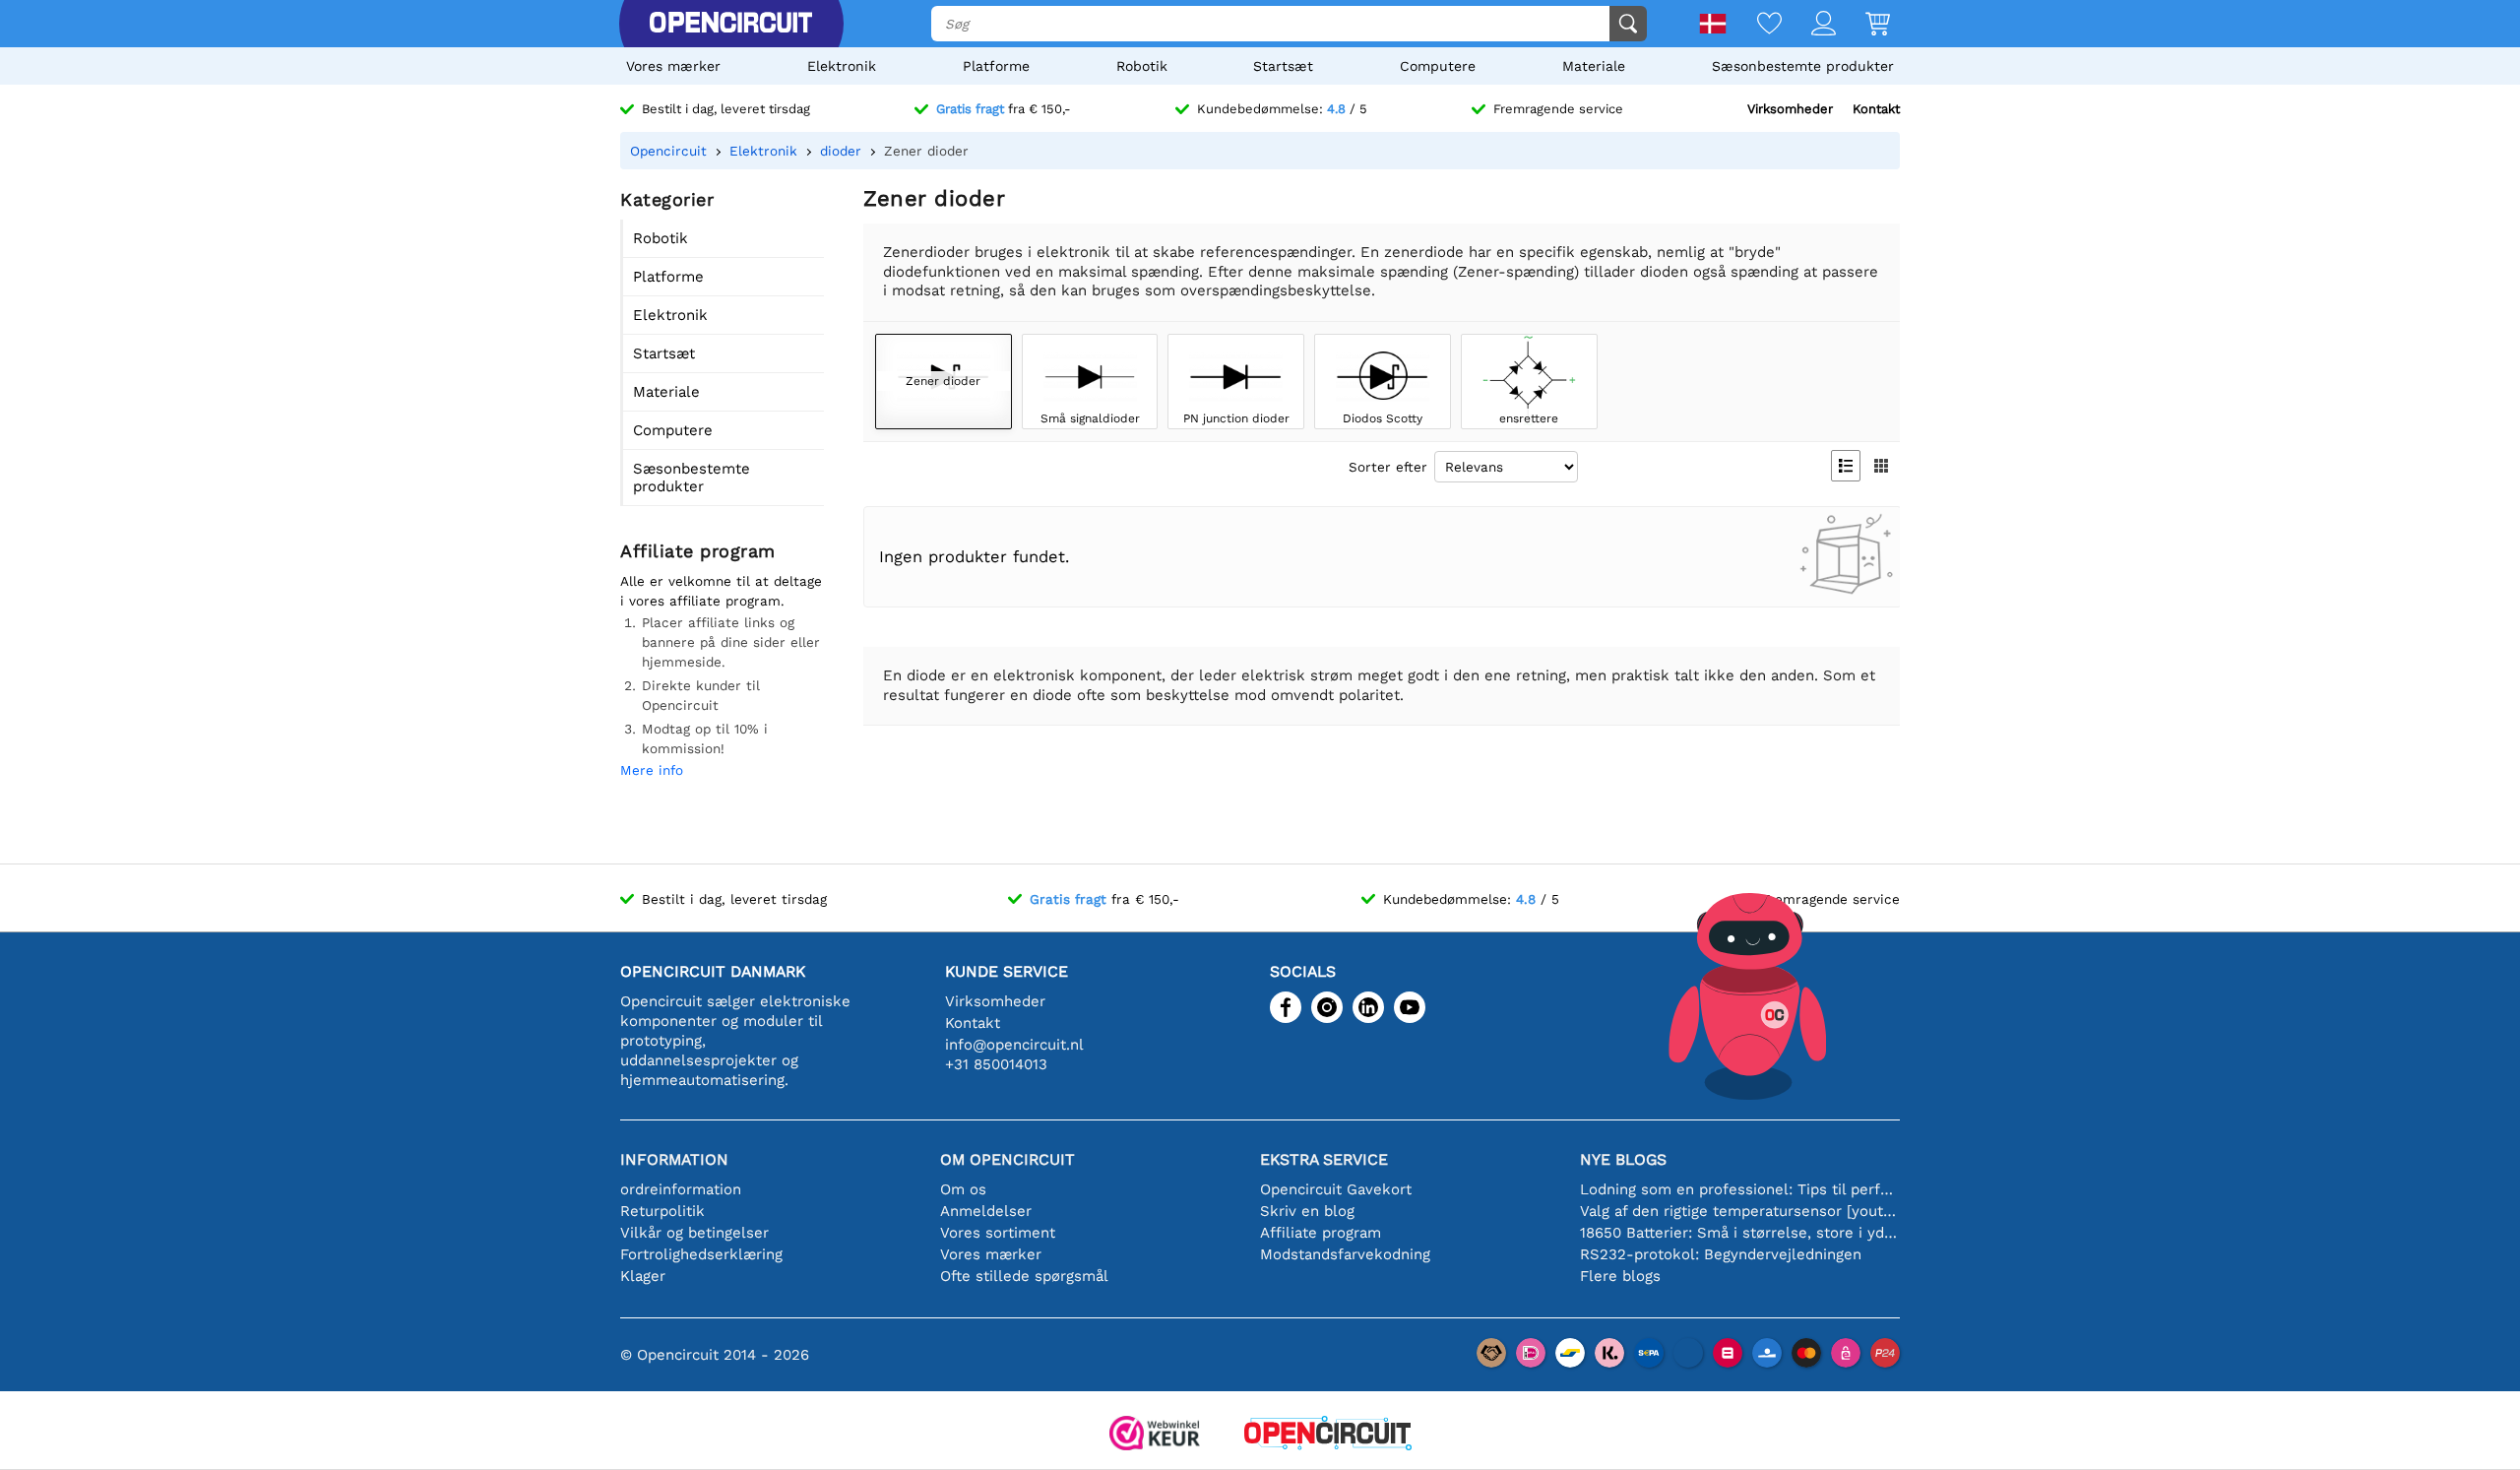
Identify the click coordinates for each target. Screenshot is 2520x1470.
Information (674, 1159)
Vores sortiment (998, 1233)
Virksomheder (1790, 109)
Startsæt (1283, 66)
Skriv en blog (1307, 1211)
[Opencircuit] (730, 24)
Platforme (996, 66)
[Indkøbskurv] (1863, 25)
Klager (643, 1276)
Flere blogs (1620, 1276)
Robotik (1142, 66)
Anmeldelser (986, 1211)
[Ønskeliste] (1755, 25)
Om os (963, 1189)
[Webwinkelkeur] (1155, 1435)
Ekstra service (1324, 1159)
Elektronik (842, 66)
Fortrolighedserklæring (701, 1254)
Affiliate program (1321, 1233)
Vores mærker (673, 66)
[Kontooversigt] (1809, 25)
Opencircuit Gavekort (1336, 1189)
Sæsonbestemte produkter (1803, 66)
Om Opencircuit (1008, 1159)
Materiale (1594, 66)
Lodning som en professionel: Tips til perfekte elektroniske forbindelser (1740, 1189)
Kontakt (1876, 109)
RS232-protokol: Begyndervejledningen (1721, 1254)
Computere (1438, 66)
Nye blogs (1623, 1159)
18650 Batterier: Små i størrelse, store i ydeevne (1740, 1233)
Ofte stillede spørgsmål (1024, 1276)
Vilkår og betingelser (694, 1233)
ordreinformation (681, 1189)
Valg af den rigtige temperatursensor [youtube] (1740, 1211)
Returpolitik (662, 1211)
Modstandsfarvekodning (1345, 1254)
